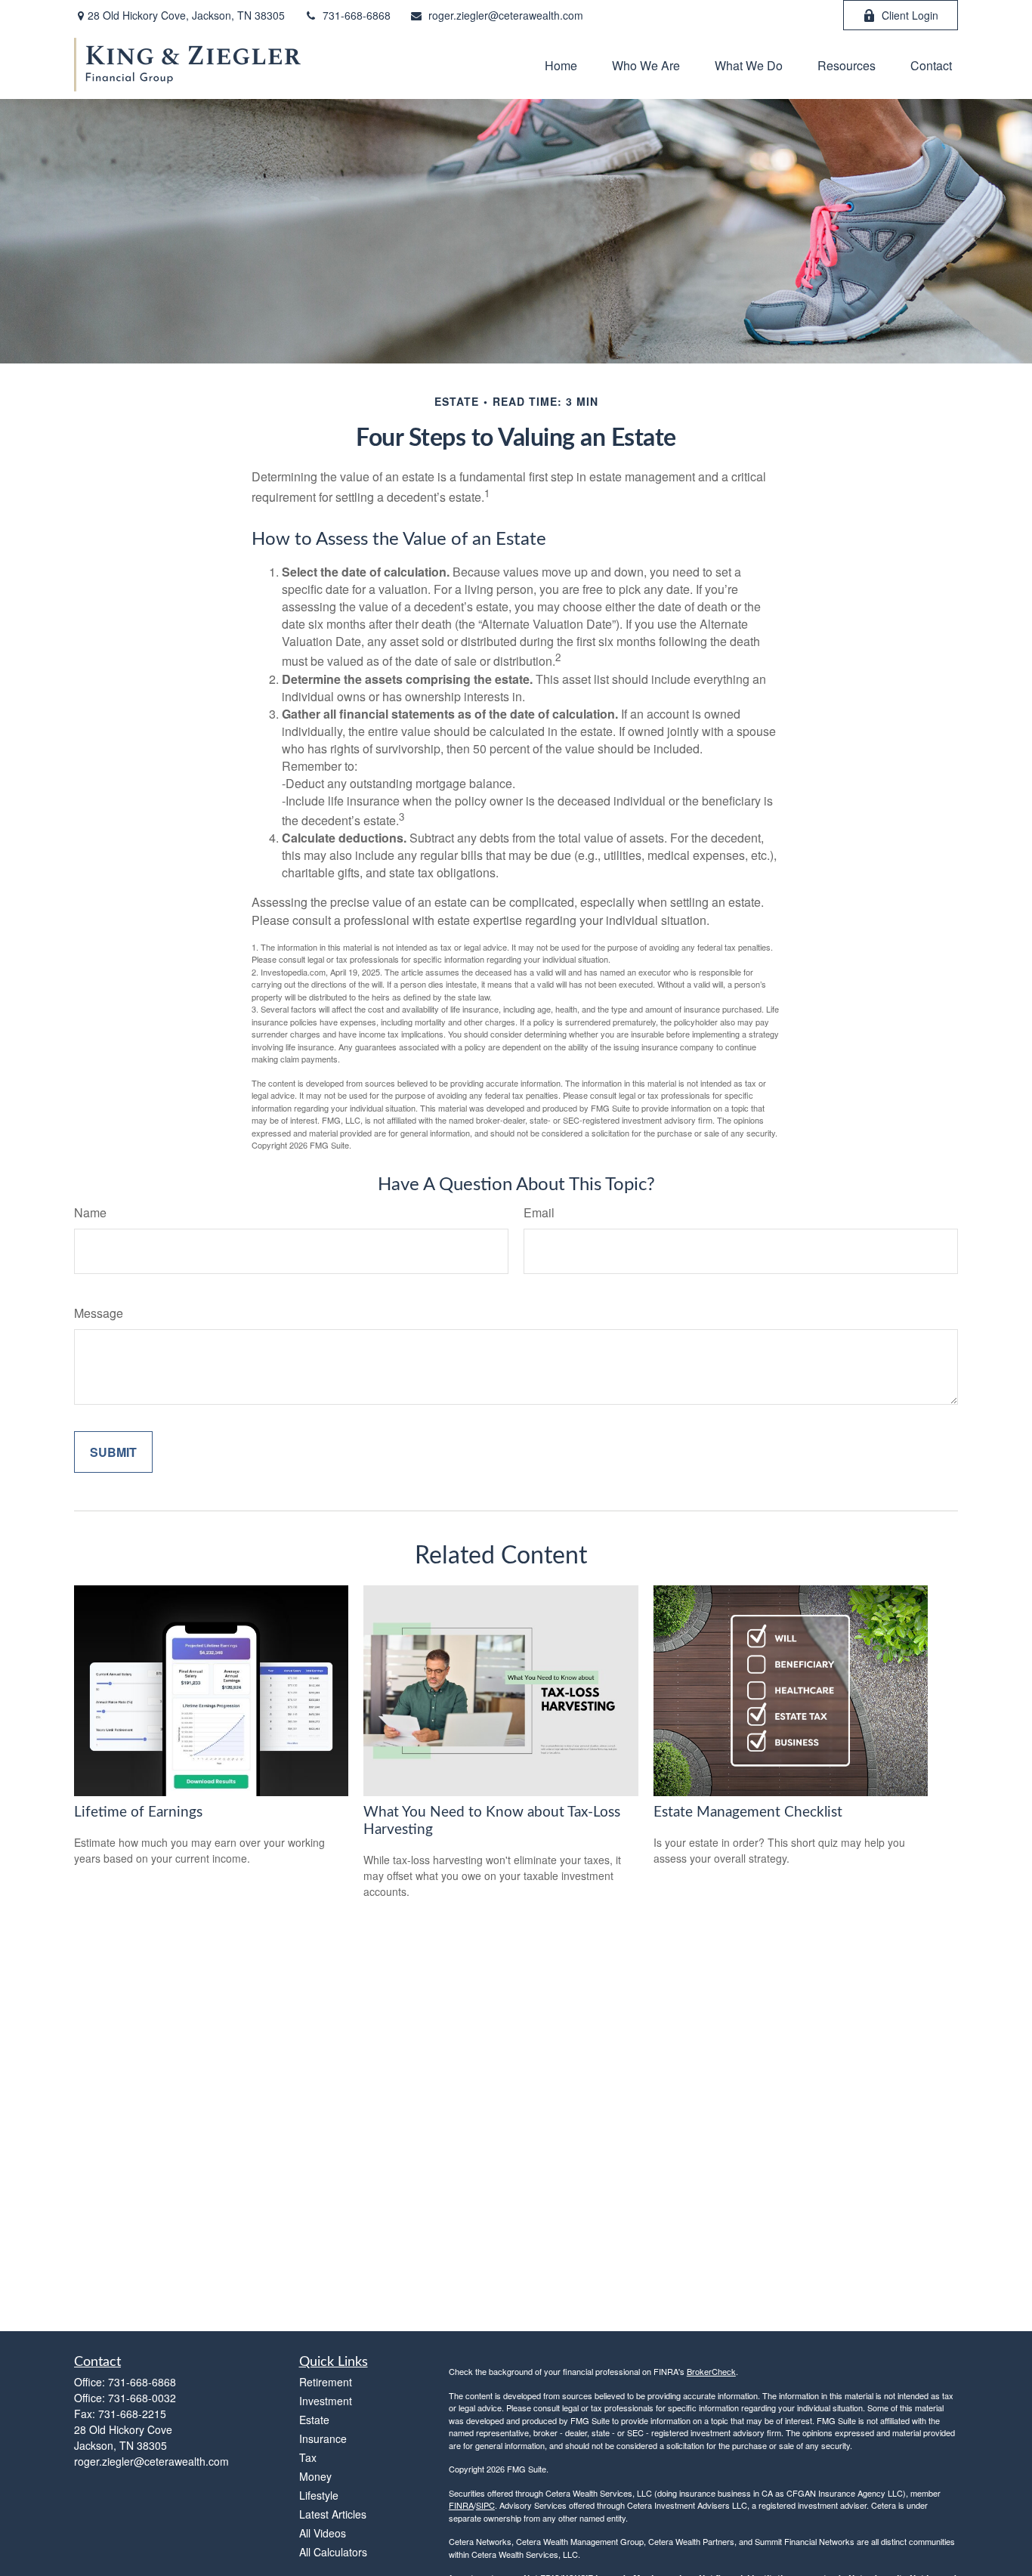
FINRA (461, 2505)
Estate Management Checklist (748, 1812)
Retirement (326, 2382)
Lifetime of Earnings (138, 1812)
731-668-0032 (142, 2398)
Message (99, 1313)
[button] (561, 65)
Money (315, 2476)
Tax (308, 2457)
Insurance (323, 2438)
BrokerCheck (711, 2371)
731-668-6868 (357, 15)
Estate (314, 2420)
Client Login (910, 15)
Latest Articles (333, 2514)
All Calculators (333, 2552)
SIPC (485, 2505)
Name (90, 1212)
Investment (326, 2401)
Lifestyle (319, 2495)
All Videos (323, 2533)
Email (539, 1212)
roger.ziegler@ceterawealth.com (506, 15)
